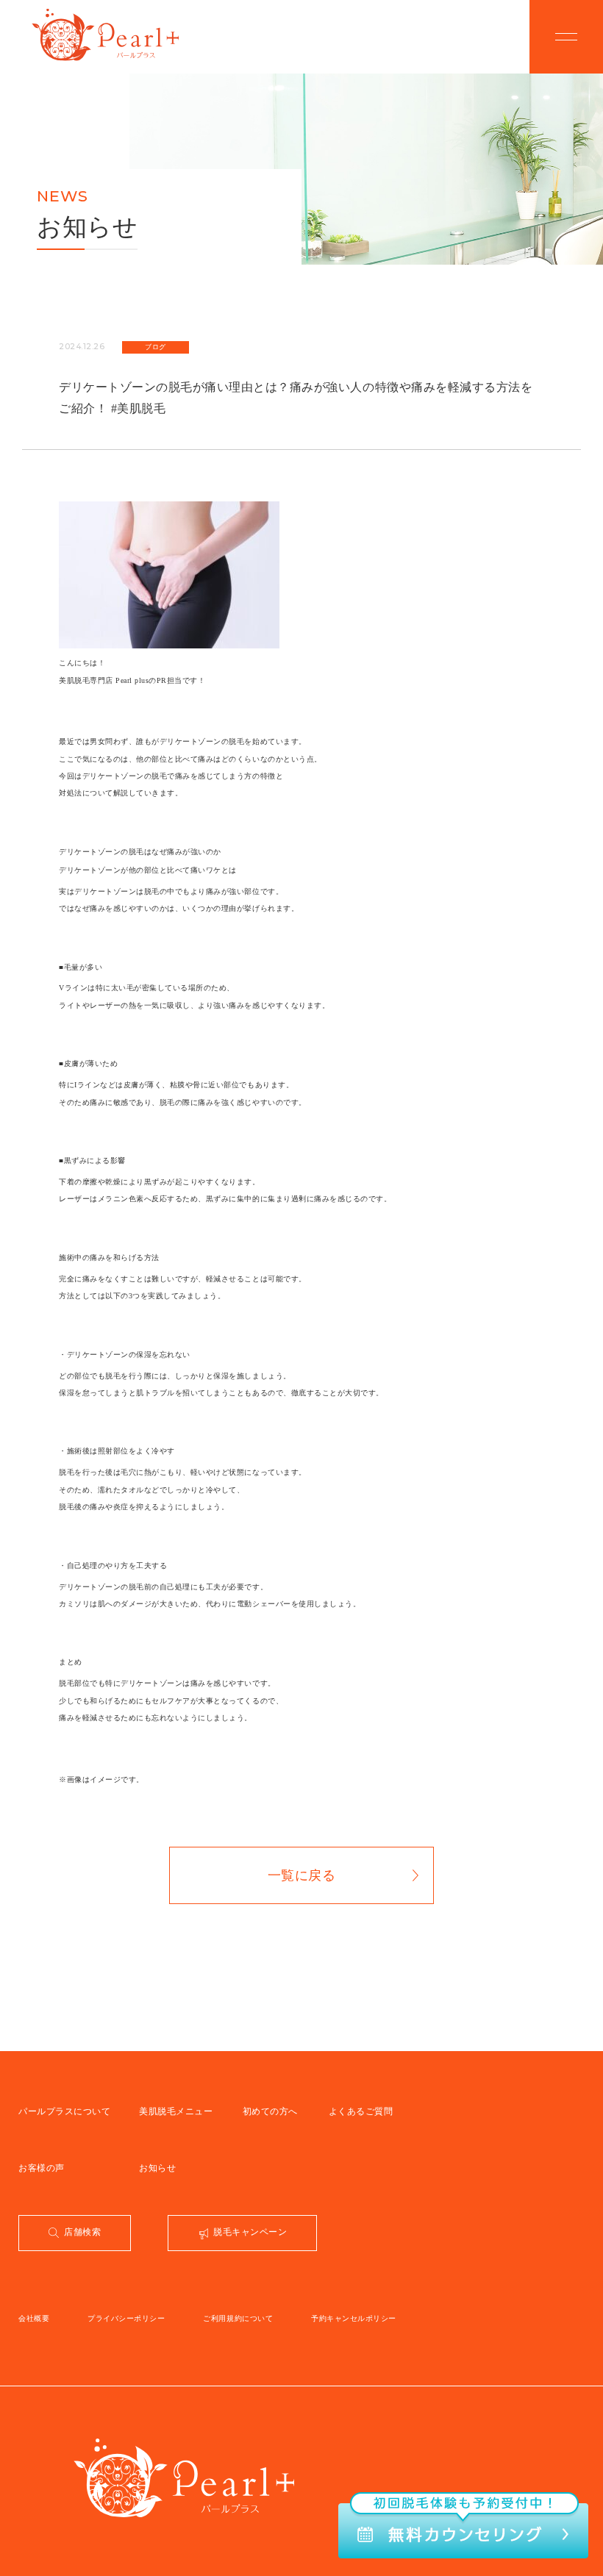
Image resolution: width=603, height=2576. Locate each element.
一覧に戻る (302, 1875)
